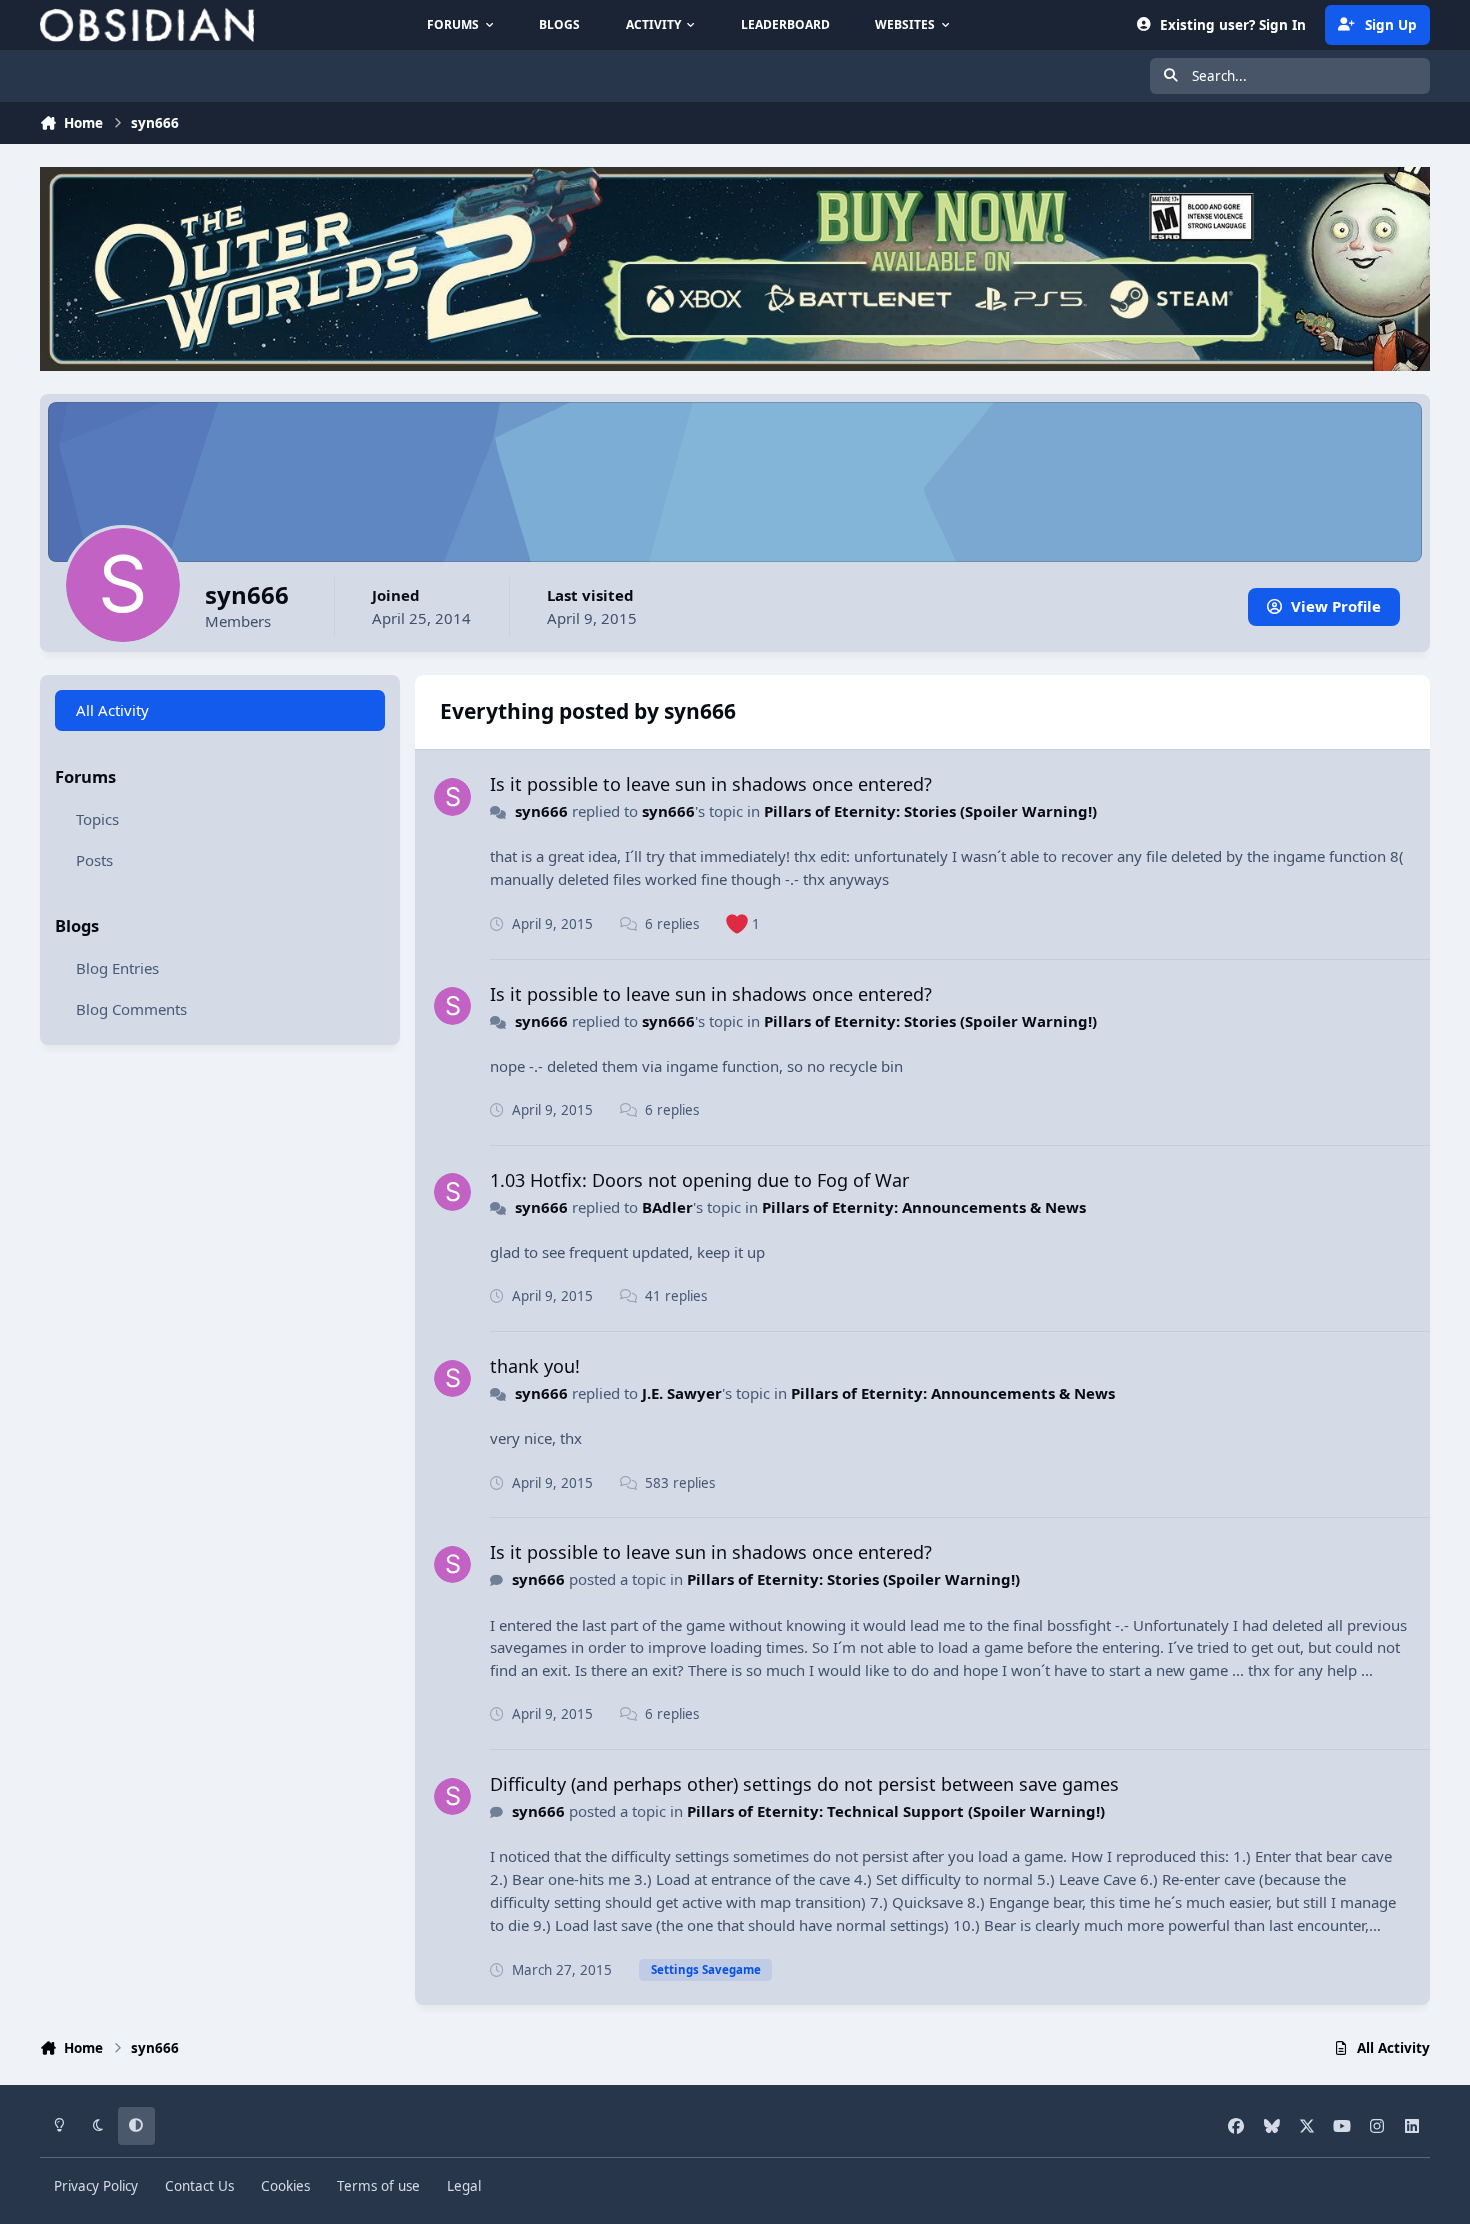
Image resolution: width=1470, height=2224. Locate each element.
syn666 (541, 811)
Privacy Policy (96, 2186)
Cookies (285, 2186)
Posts (94, 859)
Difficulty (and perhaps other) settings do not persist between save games (804, 1784)
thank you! (535, 1366)
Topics (97, 818)
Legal (464, 2186)
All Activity (112, 710)
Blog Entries (117, 968)
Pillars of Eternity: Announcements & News (924, 1207)
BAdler (667, 1207)
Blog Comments (131, 1009)
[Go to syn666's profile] (453, 797)
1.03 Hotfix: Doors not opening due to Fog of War (699, 1180)
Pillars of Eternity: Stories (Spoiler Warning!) (930, 811)
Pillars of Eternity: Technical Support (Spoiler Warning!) (896, 1811)
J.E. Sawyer (682, 1393)
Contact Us (199, 2186)
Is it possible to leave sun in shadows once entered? (711, 784)
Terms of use (378, 2186)
